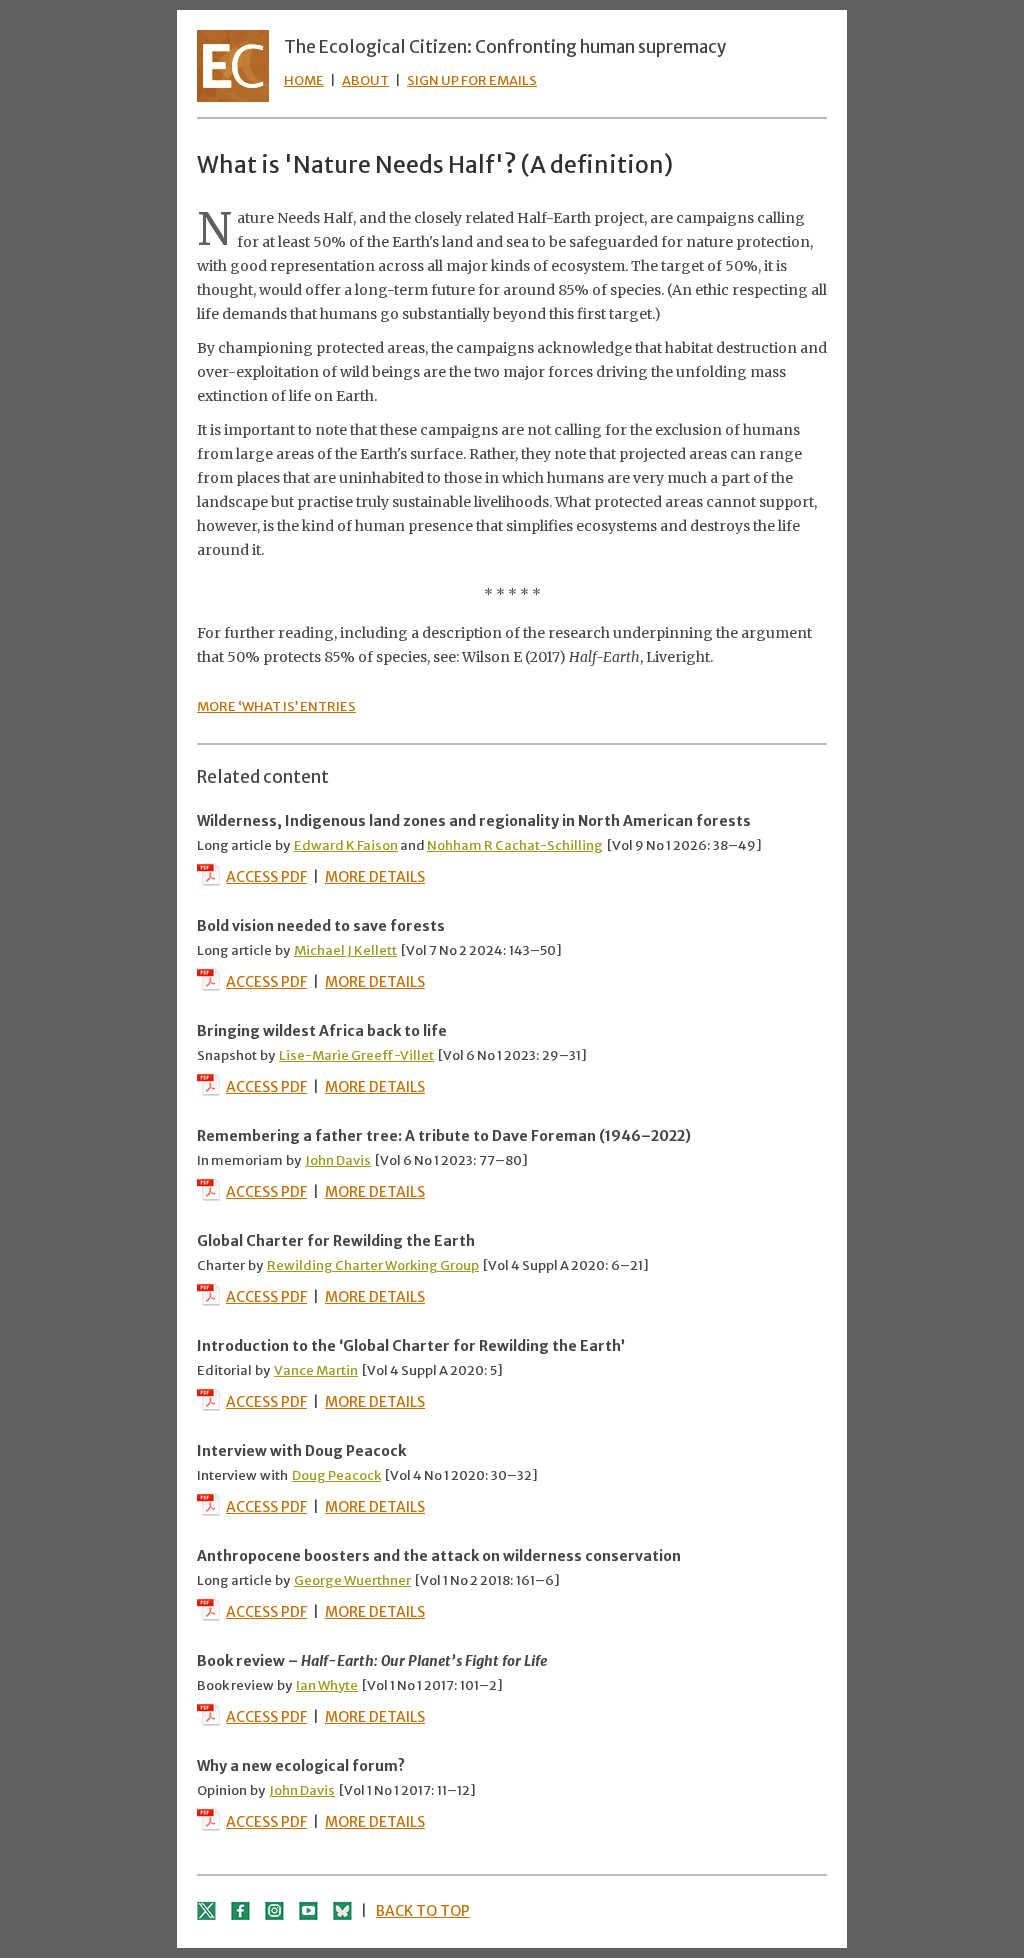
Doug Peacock (336, 1475)
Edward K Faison (346, 845)
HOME (304, 80)
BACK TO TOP (423, 1911)
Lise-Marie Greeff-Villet (356, 1055)
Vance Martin (316, 1370)
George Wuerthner (352, 1580)
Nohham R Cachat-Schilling (515, 845)
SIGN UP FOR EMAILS (472, 80)
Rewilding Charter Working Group (373, 1265)
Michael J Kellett (345, 950)
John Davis (338, 1160)
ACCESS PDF (266, 877)
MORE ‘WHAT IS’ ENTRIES (276, 706)
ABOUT (365, 80)
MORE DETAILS (375, 877)
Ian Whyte (327, 1685)
